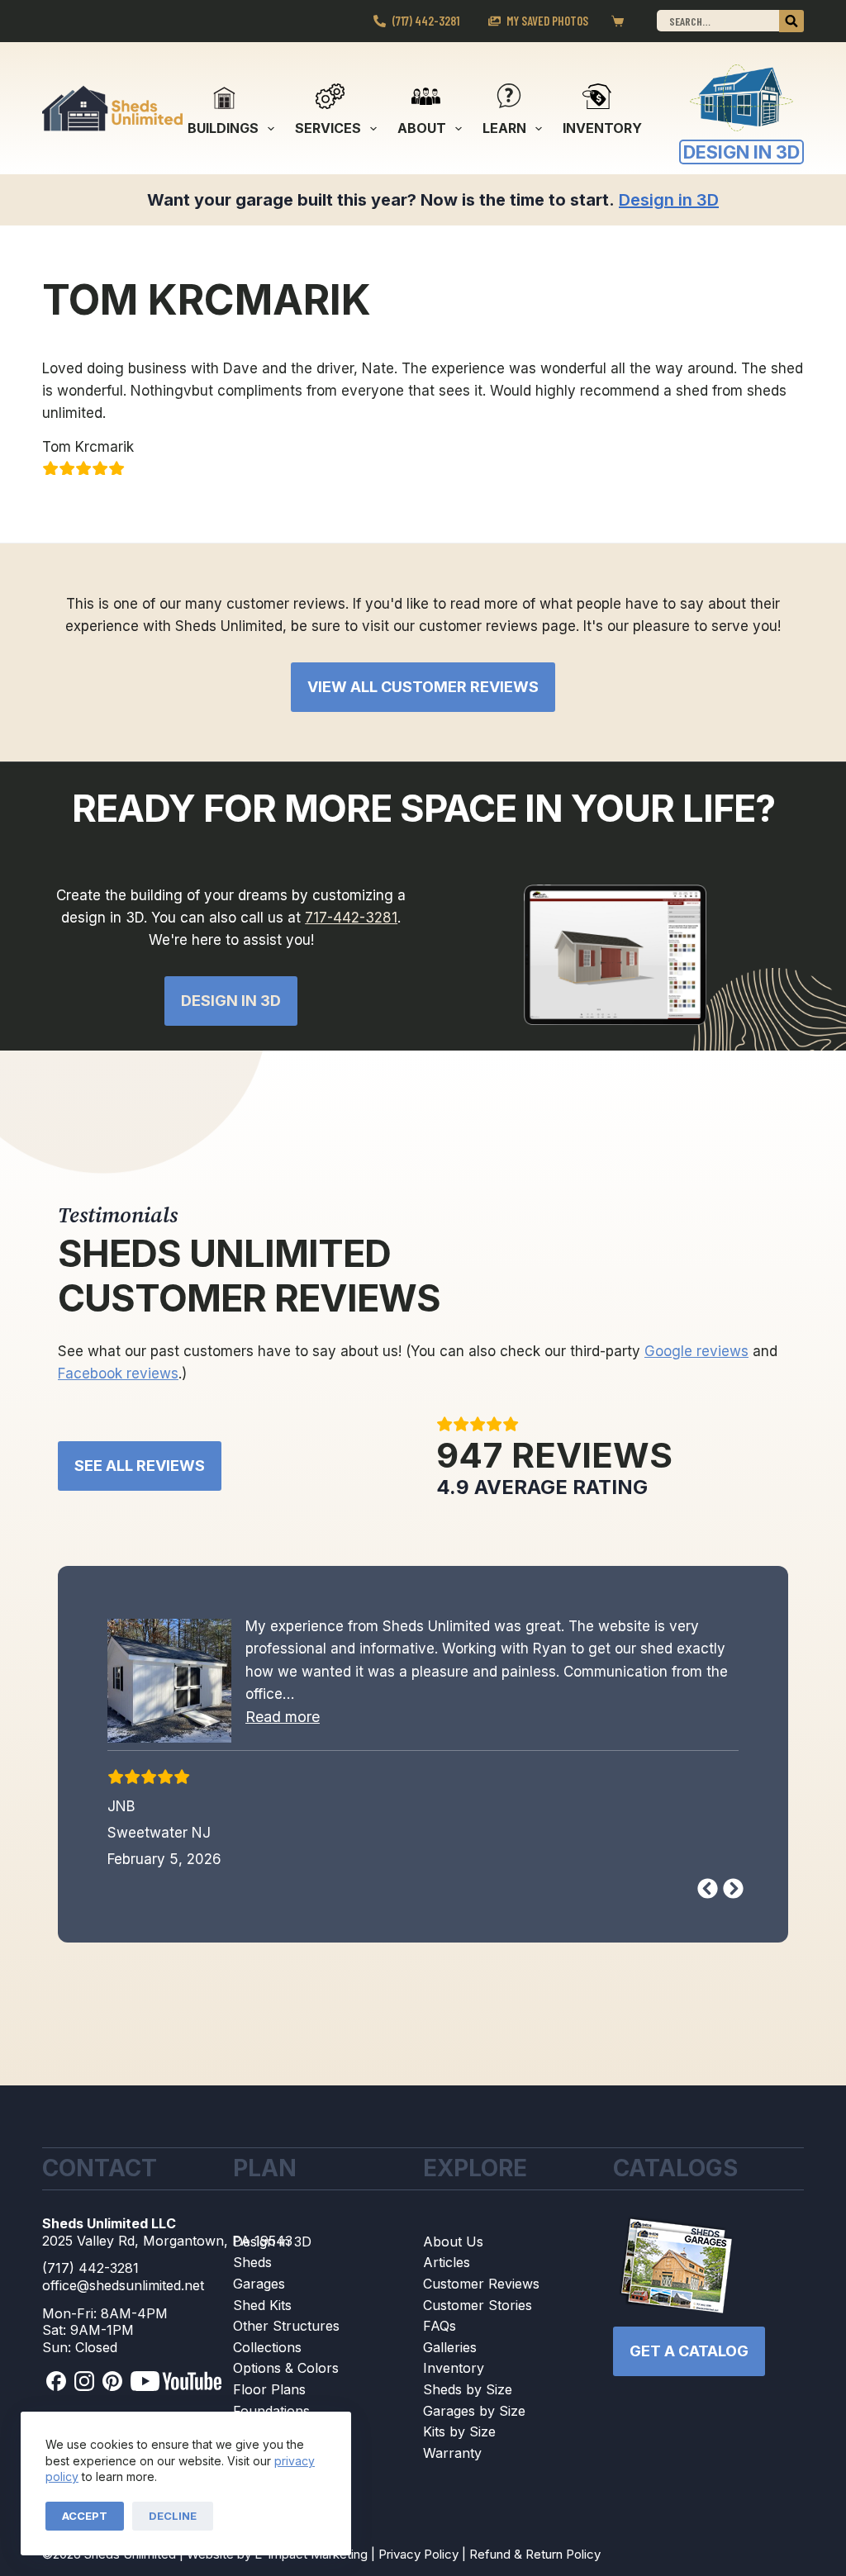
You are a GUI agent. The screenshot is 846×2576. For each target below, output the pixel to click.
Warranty (452, 2453)
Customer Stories (478, 2305)
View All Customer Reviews (423, 687)
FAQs (440, 2326)
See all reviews (140, 1466)
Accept (85, 2516)
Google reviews (696, 1351)
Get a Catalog (689, 2351)
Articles (447, 2262)
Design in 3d (231, 1001)
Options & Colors (286, 2368)
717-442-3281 (351, 918)
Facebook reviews (118, 1373)
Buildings (223, 128)
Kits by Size (459, 2431)
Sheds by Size (468, 2389)
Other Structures (286, 2326)
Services (328, 128)
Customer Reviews (481, 2284)
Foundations (271, 2411)
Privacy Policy (418, 2554)
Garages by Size (474, 2411)
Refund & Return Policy (535, 2554)
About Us (453, 2242)
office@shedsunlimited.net (123, 2285)
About (422, 128)
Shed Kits (262, 2305)
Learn (504, 128)
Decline (173, 2516)
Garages (259, 2284)
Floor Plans (269, 2389)
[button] (283, 1717)
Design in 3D (272, 2242)
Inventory (602, 128)
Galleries (450, 2347)
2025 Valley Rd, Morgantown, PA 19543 (167, 2241)
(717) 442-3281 (426, 21)
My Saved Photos (547, 21)
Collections (267, 2347)
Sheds (252, 2262)
